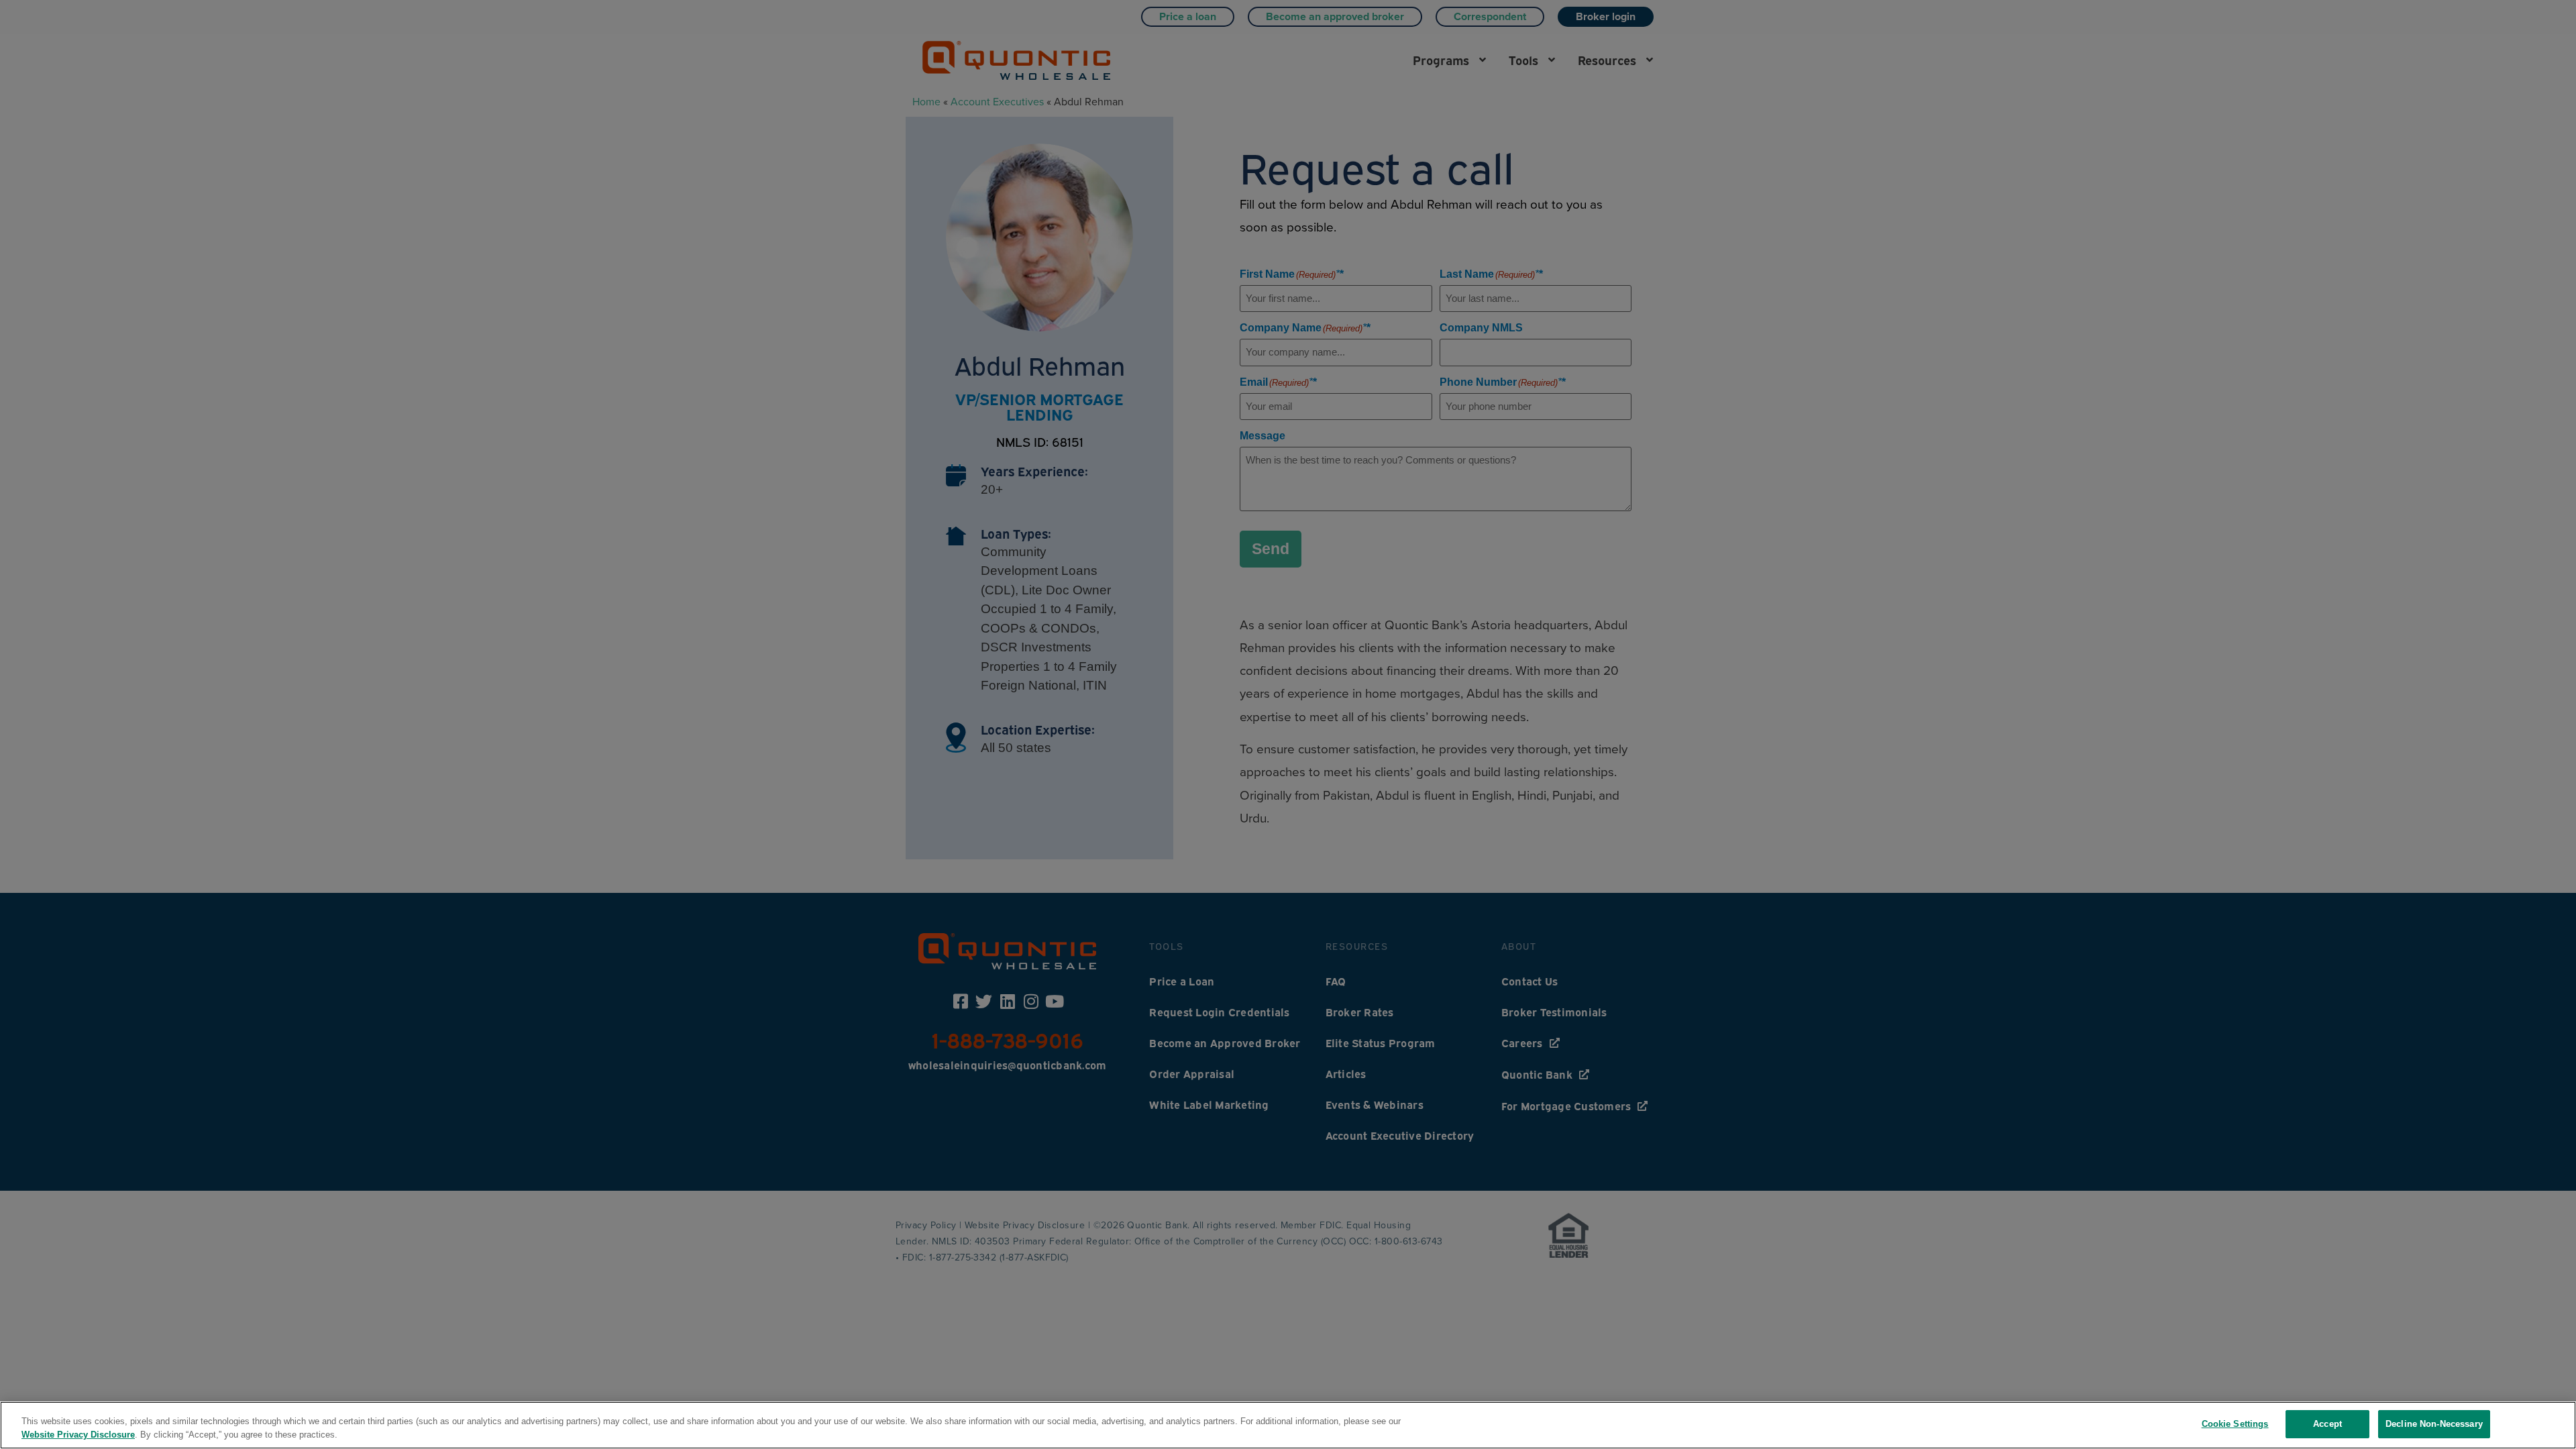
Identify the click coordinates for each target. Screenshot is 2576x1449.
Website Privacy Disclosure (78, 1435)
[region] (1288, 1425)
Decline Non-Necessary (2434, 1424)
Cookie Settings (2235, 1424)
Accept (2327, 1424)
